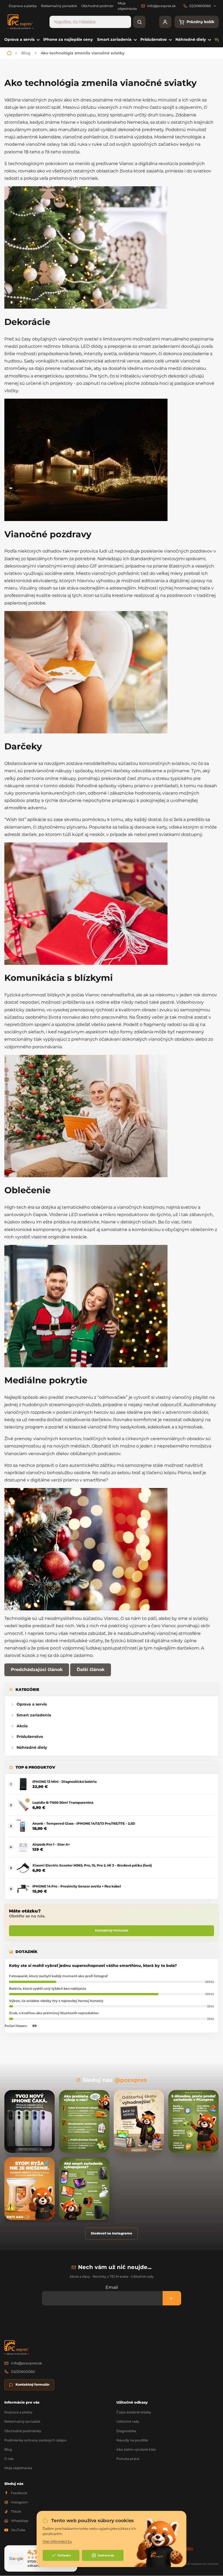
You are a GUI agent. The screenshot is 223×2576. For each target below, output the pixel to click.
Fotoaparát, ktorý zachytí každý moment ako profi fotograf (58, 1976)
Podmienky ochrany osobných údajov (36, 2440)
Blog (8, 2449)
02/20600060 (23, 2372)
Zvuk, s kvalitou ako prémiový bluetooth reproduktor (54, 2013)
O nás (9, 2459)
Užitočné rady (128, 2421)
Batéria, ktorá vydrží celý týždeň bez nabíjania (47, 1988)
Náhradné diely (32, 1747)
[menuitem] (22, 40)
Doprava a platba (23, 6)
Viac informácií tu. (58, 2541)
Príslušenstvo (30, 1737)
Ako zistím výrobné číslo (136, 2449)
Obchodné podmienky (100, 6)
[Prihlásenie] (165, 22)
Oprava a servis (32, 1704)
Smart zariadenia (34, 1715)
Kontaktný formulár (112, 1930)
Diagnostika (126, 2431)
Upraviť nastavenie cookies (199, 2564)
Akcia (22, 1726)
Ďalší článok (91, 1670)
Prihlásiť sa (172, 2298)
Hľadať (139, 22)
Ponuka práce (128, 2459)
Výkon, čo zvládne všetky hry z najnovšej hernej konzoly (56, 2001)
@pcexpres (131, 2080)
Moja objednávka (18, 2468)
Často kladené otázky (134, 2412)
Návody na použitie (132, 2440)
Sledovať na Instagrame (112, 2233)
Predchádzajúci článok (37, 1670)
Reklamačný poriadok (59, 6)
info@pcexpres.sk (27, 2363)
